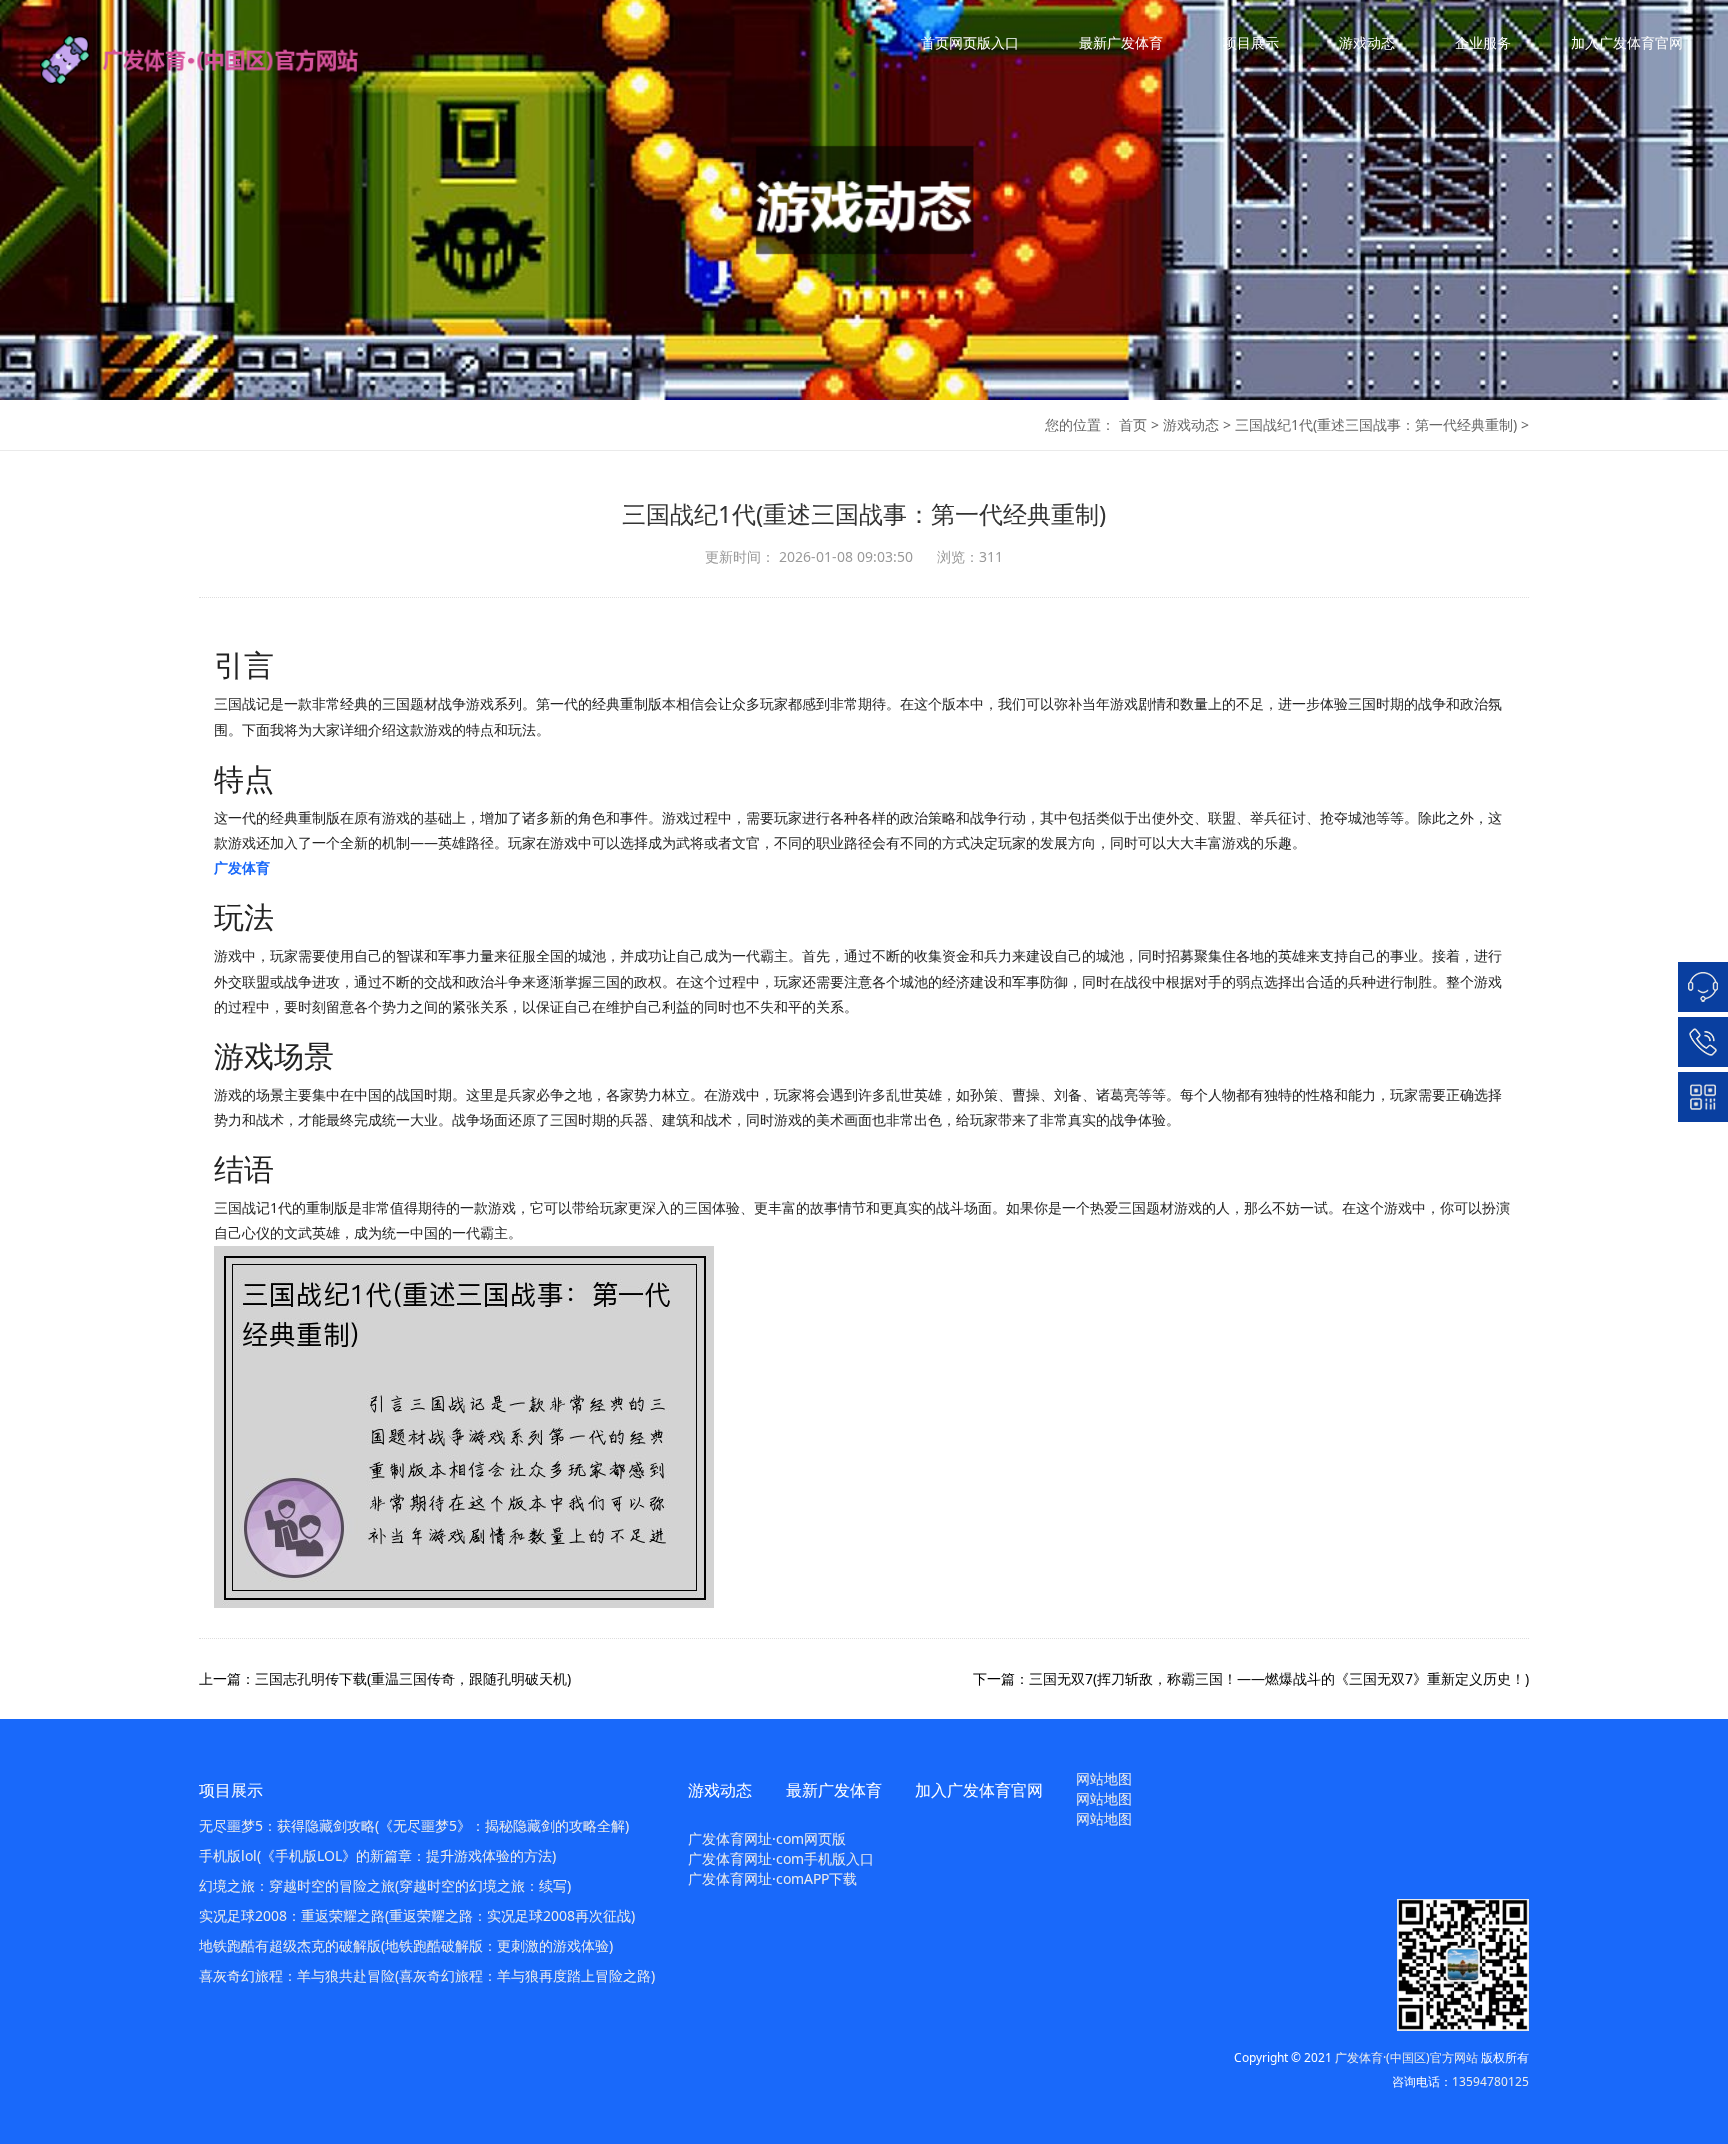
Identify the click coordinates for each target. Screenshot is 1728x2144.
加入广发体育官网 (1627, 42)
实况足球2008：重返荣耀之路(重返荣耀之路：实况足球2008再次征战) (417, 1915)
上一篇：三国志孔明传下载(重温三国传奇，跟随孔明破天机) (385, 1678)
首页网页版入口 (970, 42)
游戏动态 (1367, 42)
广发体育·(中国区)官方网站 (1406, 2057)
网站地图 (1104, 1778)
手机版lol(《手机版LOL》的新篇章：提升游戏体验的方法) (377, 1855)
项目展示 (1251, 42)
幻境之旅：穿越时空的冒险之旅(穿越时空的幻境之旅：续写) (385, 1885)
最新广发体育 (1121, 42)
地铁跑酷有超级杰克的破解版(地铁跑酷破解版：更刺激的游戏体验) (406, 1945)
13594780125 (1490, 2081)
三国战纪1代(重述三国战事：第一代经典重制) (1376, 424)
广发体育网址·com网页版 (767, 1838)
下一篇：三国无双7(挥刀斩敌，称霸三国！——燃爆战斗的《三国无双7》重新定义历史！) (1251, 1678)
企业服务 (1483, 42)
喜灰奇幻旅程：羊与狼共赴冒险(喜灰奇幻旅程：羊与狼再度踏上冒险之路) (427, 1975)
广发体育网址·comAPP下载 (772, 1878)
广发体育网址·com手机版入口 (781, 1858)
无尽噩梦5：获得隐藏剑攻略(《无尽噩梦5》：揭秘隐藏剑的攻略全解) (414, 1825)
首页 (1133, 424)
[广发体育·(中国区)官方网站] (220, 60)
